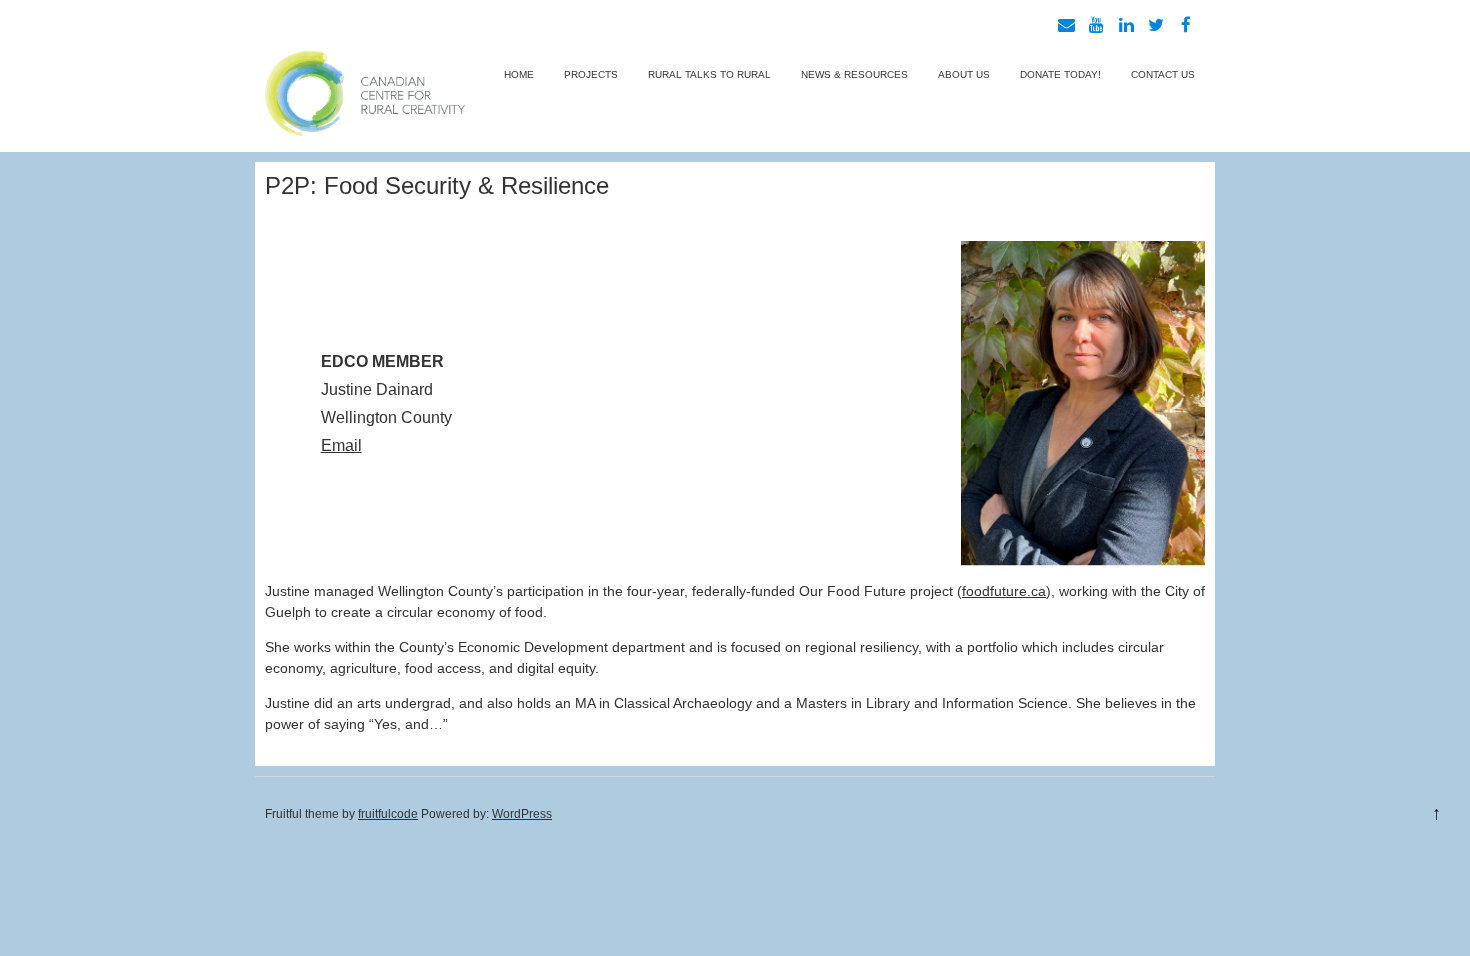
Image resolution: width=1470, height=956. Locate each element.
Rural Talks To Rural (709, 74)
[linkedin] (1126, 25)
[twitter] (1156, 25)
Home (519, 74)
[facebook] (1186, 25)
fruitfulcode (388, 814)
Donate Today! (1060, 74)
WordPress (522, 814)
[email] (1066, 25)
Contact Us (1163, 74)
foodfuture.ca (1004, 591)
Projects (591, 74)
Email (341, 445)
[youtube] (1096, 25)
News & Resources (854, 74)
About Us (964, 74)
